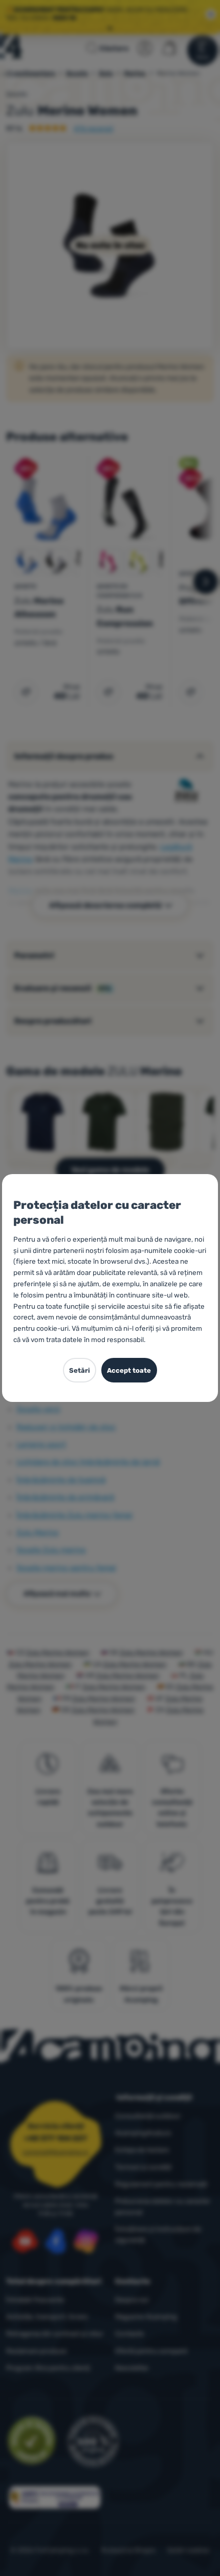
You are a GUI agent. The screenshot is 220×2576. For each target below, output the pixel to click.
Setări (80, 1370)
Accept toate (129, 1370)
